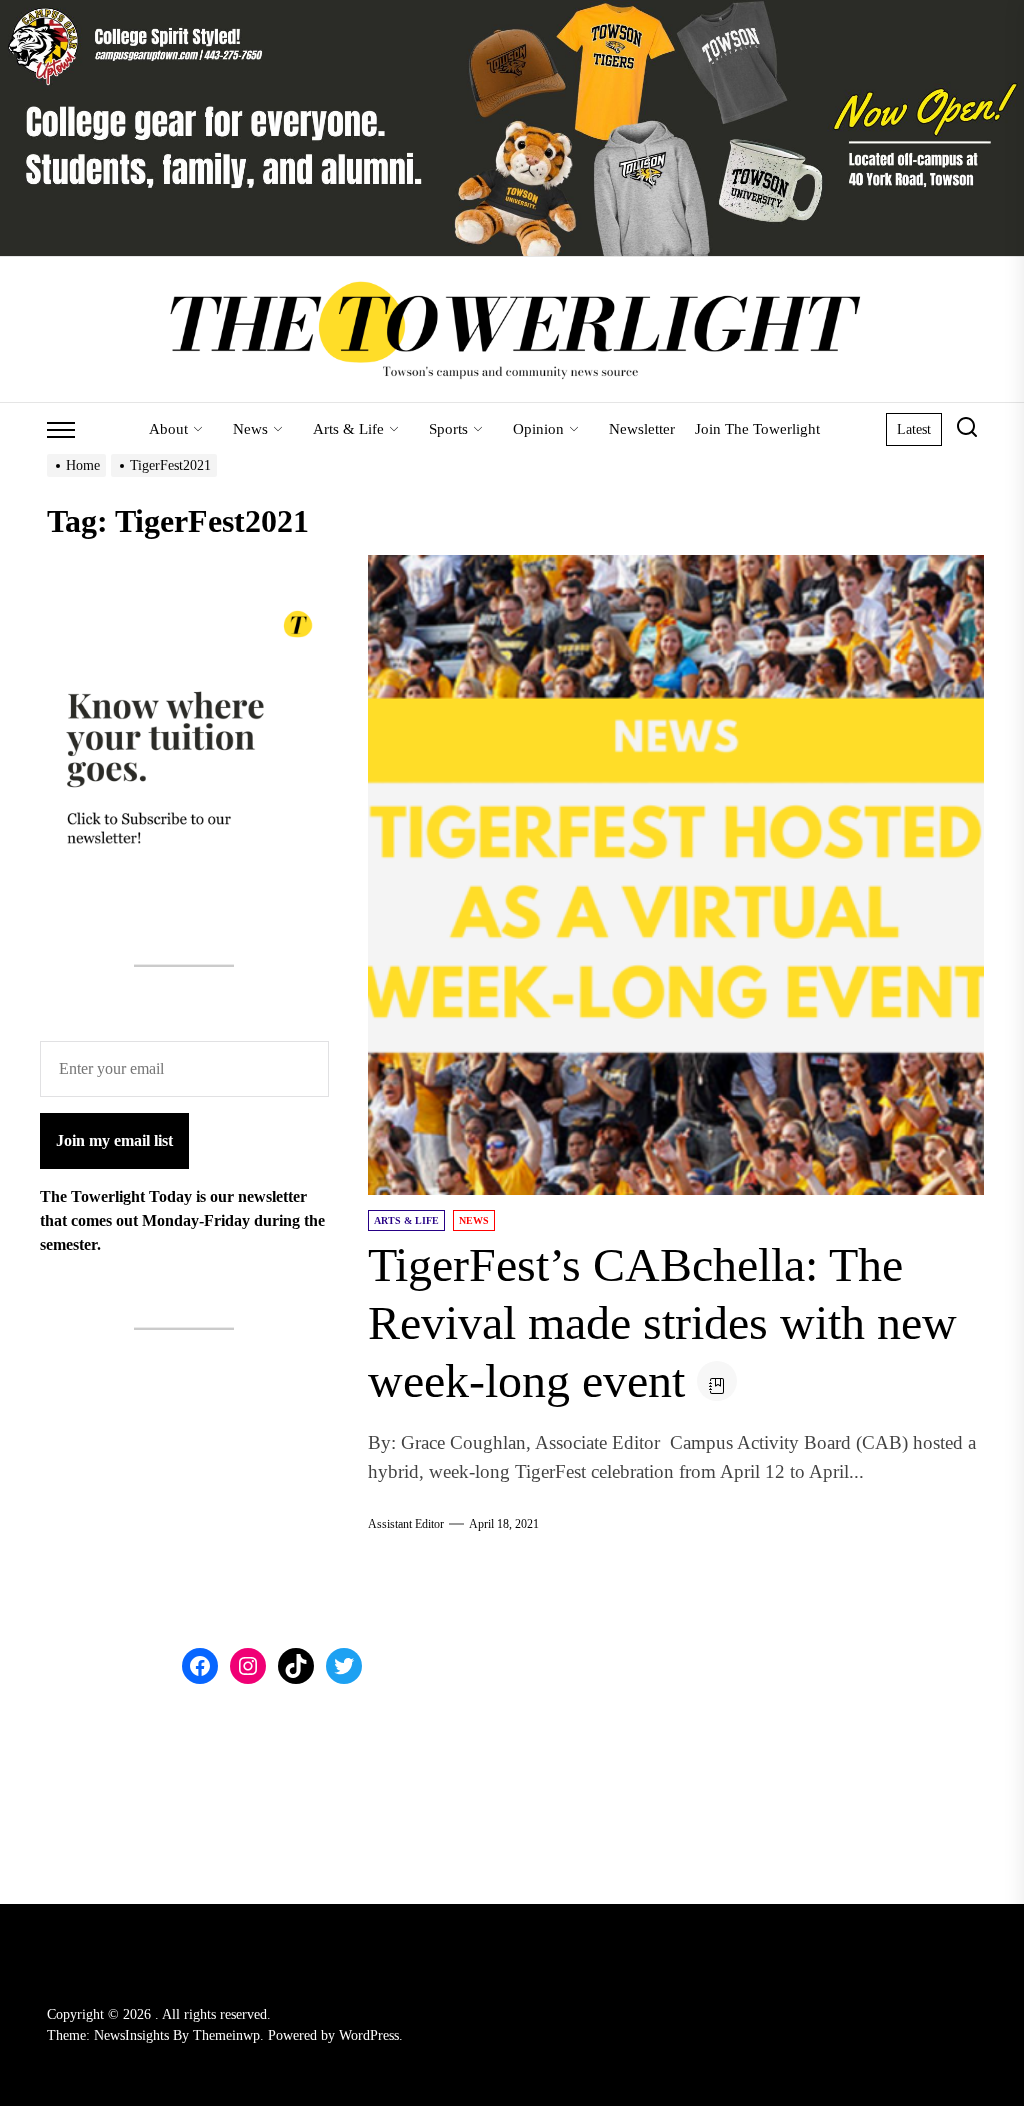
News (250, 429)
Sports (448, 429)
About (168, 429)
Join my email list (114, 1140)
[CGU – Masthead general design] (512, 11)
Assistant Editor (406, 1524)
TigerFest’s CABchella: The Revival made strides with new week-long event (662, 1322)
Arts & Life (348, 429)
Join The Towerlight (757, 429)
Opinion (538, 429)
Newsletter (642, 429)
